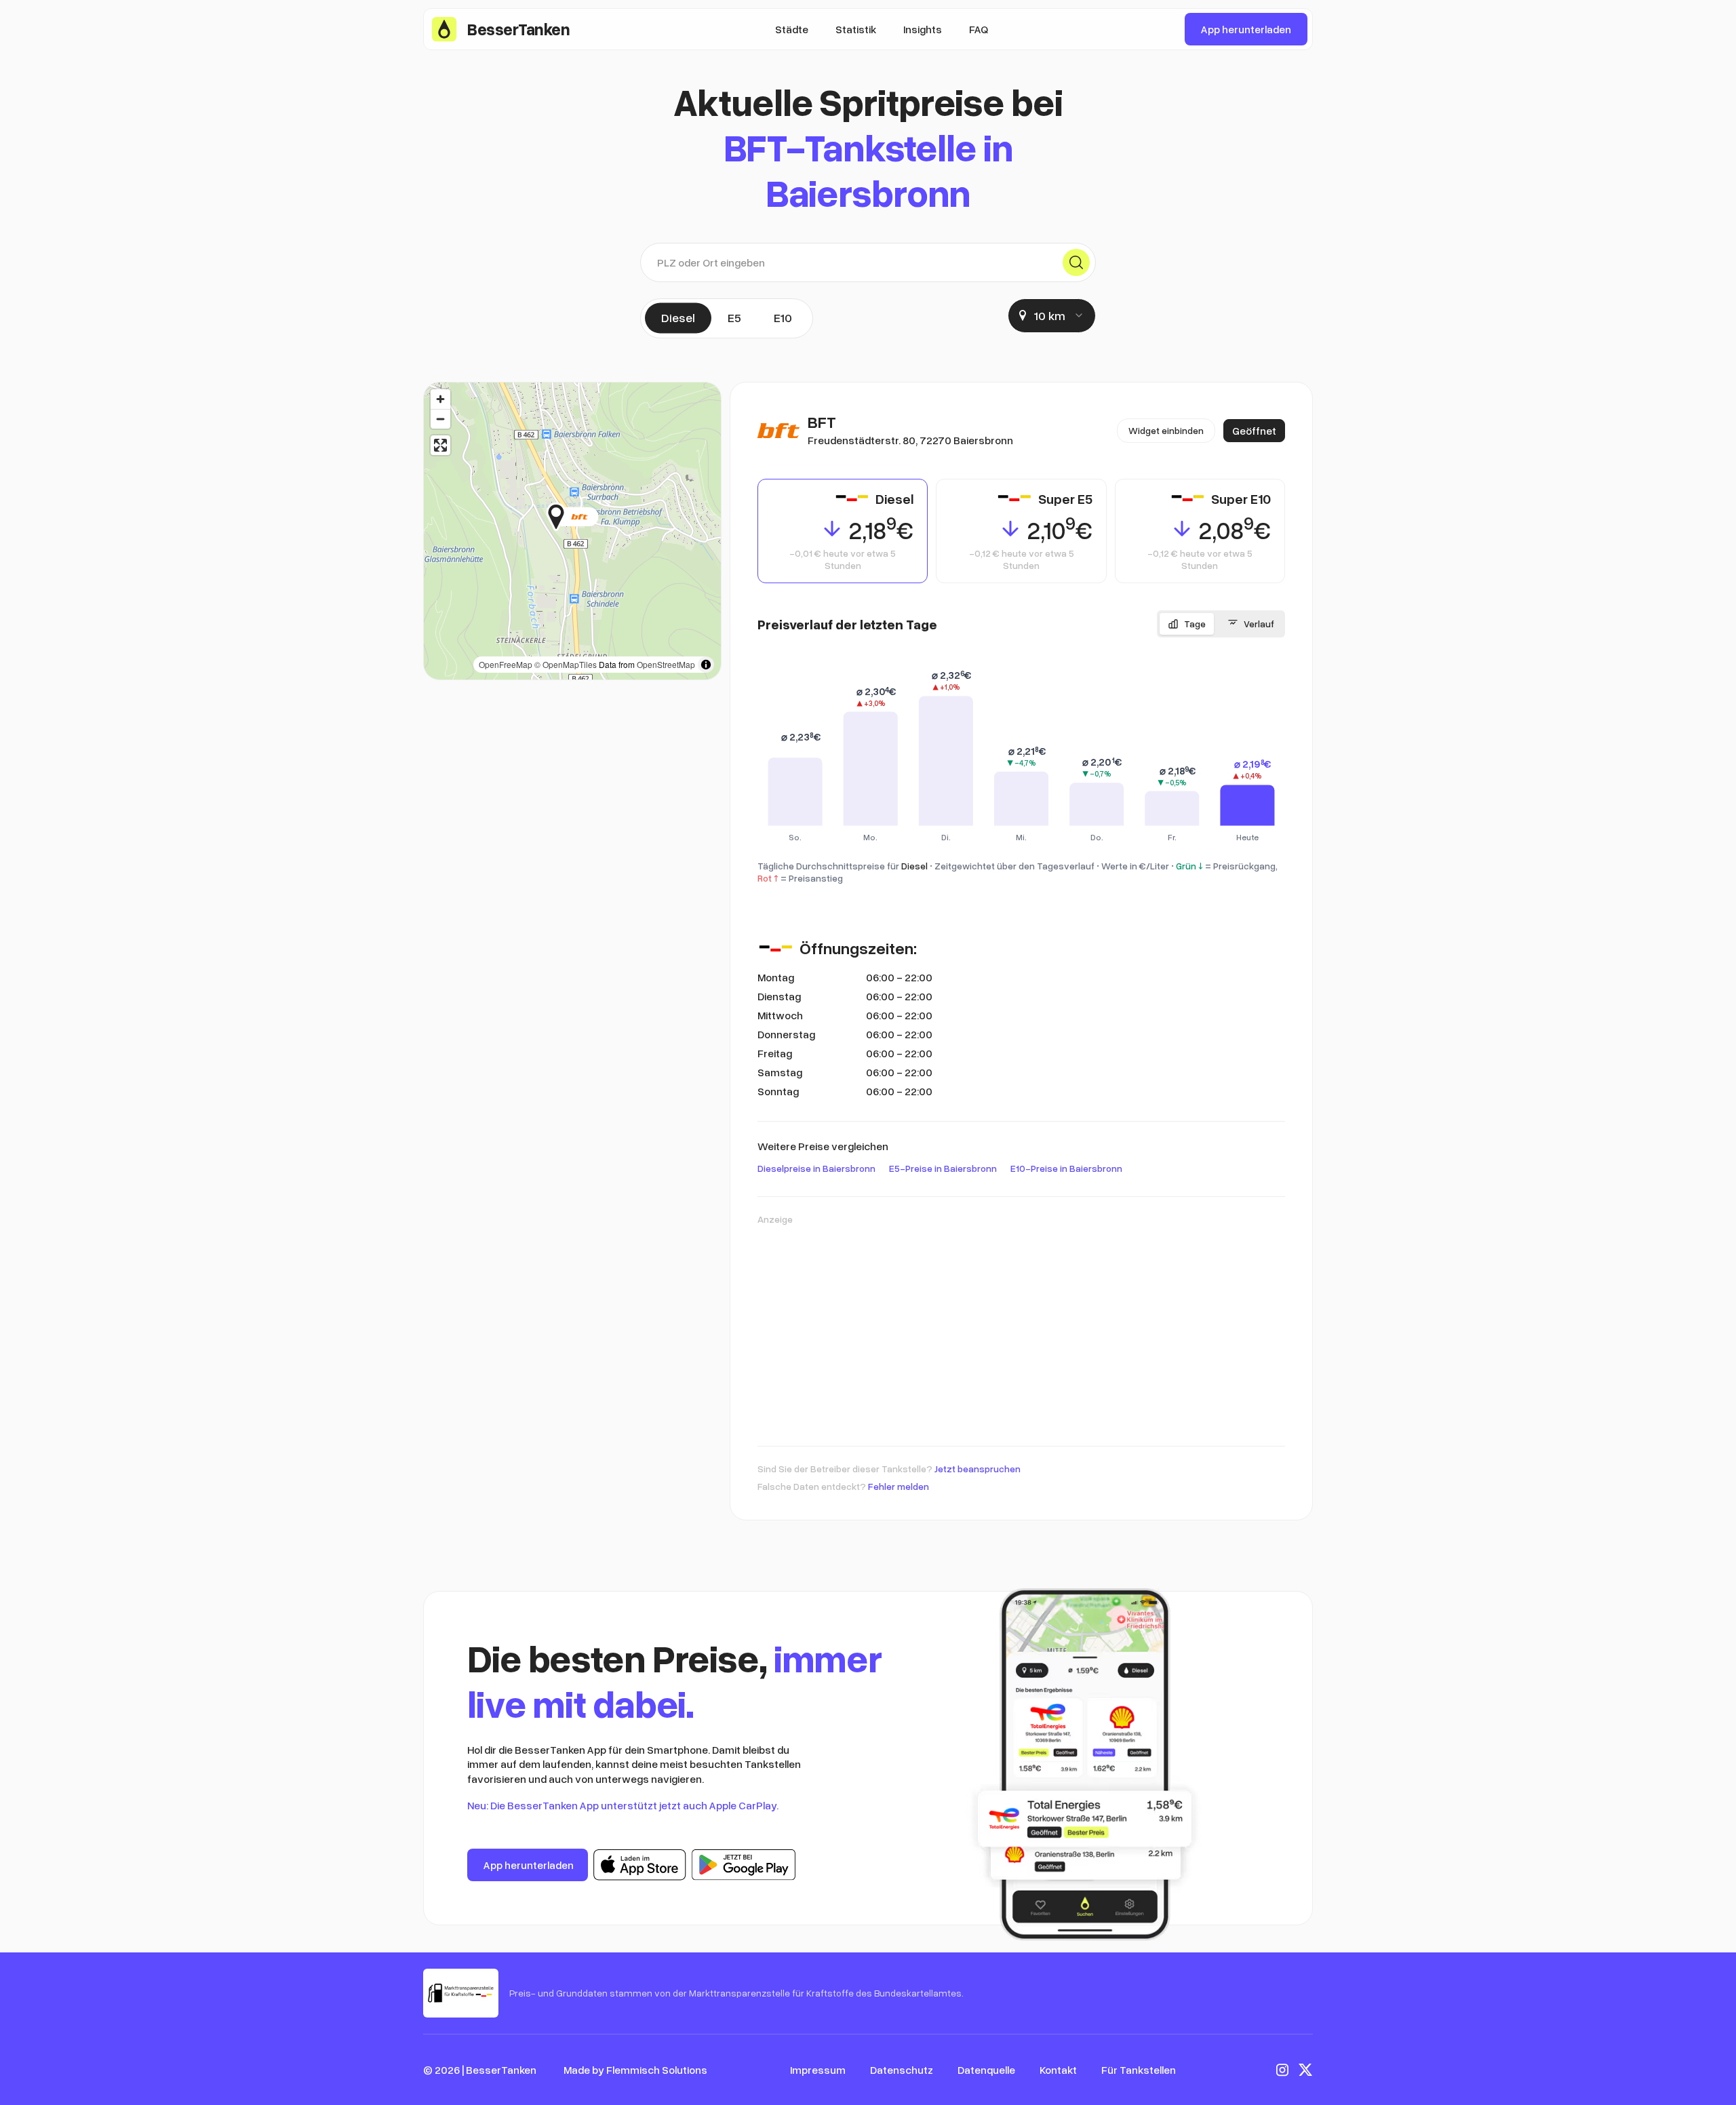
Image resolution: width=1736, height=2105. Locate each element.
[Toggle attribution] (706, 665)
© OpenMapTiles (566, 664)
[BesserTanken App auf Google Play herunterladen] (744, 1865)
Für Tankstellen (1139, 2070)
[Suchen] (1076, 262)
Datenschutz (902, 2070)
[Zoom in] (440, 399)
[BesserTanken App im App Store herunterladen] (640, 1865)
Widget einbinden (1166, 430)
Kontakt (1058, 2070)
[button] (598, 517)
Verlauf (1259, 624)
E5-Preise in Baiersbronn (943, 1168)
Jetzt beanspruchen (978, 1469)
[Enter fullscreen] (440, 445)
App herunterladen (1246, 29)
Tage (1195, 624)
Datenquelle (986, 2070)
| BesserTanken (499, 2070)
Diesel (678, 317)
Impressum (818, 2070)
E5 (734, 317)
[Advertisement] (1021, 1329)
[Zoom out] (440, 419)
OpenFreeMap (506, 664)
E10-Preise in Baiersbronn (1066, 1168)
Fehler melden (899, 1486)
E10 (783, 317)
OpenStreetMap (666, 664)
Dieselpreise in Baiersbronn (816, 1168)
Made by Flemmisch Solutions (635, 2070)
